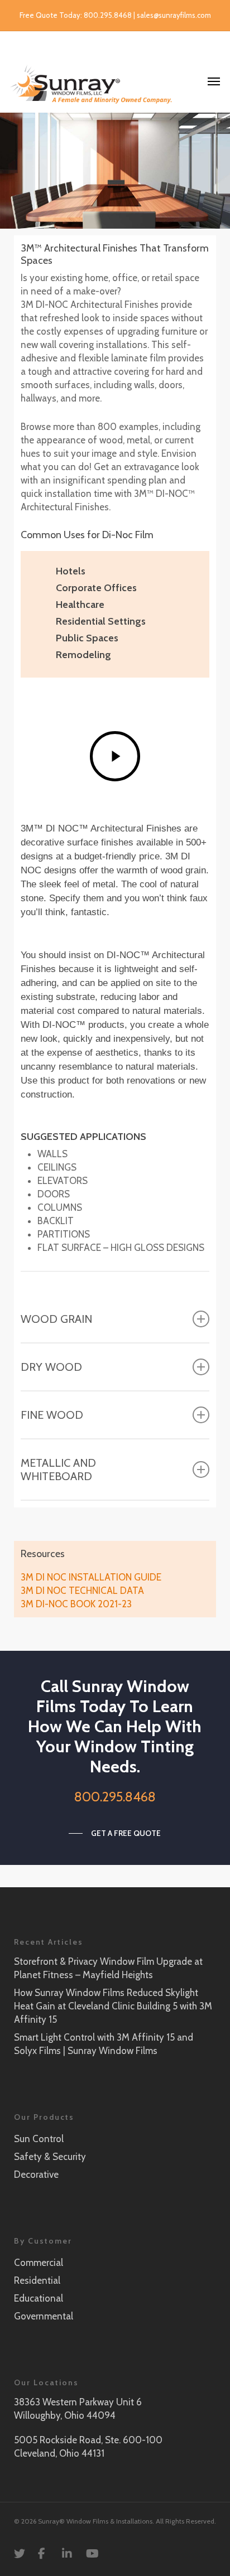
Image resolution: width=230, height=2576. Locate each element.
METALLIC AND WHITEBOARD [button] (58, 1470)
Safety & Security (50, 2157)
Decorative (36, 2174)
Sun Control (39, 2139)
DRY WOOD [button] (51, 1367)
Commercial (39, 2263)
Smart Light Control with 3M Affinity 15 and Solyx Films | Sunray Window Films (104, 2044)
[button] (115, 1833)
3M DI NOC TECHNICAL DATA (82, 1591)
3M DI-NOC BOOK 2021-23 (76, 1604)
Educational (39, 2298)
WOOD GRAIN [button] (56, 1319)
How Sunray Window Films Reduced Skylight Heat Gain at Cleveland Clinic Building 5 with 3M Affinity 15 (113, 2006)
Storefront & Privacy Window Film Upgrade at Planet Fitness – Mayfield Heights (108, 1968)
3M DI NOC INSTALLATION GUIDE (91, 1577)
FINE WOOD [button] (52, 1415)
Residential (37, 2280)
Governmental (44, 2316)
